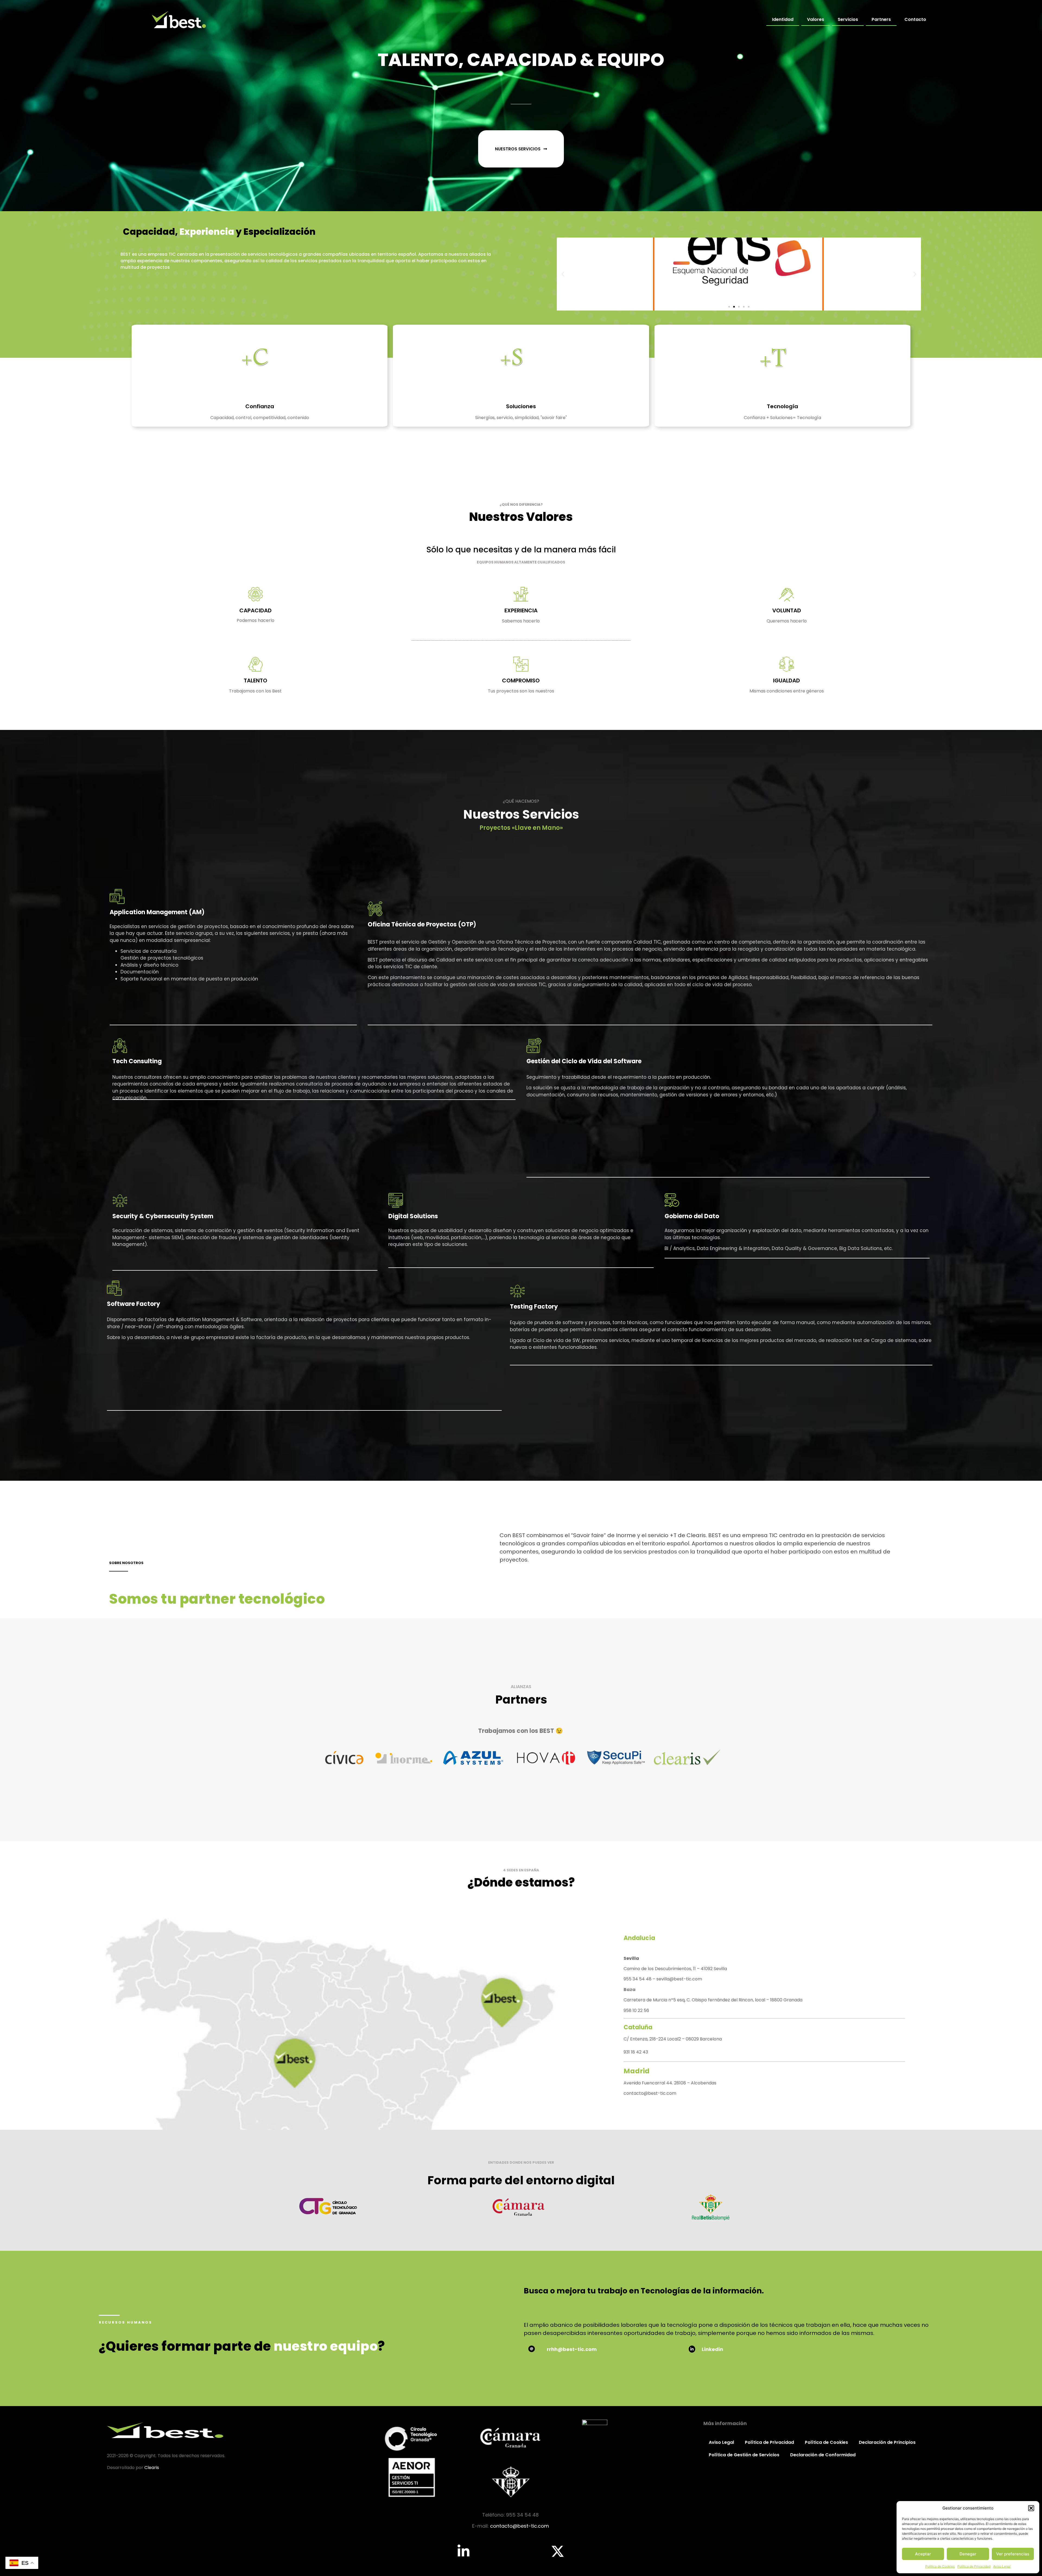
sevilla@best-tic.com (679, 1979)
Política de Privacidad (974, 2566)
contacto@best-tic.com (650, 2093)
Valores (816, 19)
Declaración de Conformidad (823, 2455)
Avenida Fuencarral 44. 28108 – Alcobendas (670, 2083)
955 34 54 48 (638, 1979)
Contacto (915, 19)
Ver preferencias (1013, 2554)
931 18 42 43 (636, 2052)
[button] (1031, 2508)
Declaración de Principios (887, 2442)
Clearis (152, 2468)
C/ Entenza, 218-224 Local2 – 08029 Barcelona (673, 2039)
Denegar (968, 2554)
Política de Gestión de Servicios (744, 2455)
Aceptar (923, 2554)
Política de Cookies (940, 2566)
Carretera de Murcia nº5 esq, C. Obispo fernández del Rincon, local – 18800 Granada (714, 2000)
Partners (881, 19)
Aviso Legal (1002, 2566)
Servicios (848, 19)
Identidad (783, 19)
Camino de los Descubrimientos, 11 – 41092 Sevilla (675, 1969)
